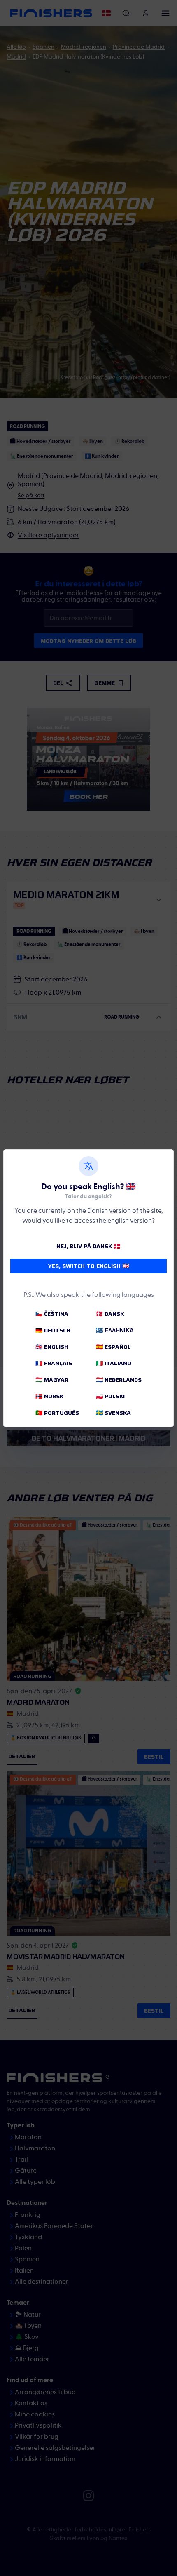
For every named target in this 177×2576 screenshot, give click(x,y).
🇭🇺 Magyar (52, 1380)
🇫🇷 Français (54, 1363)
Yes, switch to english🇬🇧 (89, 1266)
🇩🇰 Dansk (110, 1314)
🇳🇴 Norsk (49, 1396)
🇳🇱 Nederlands (119, 1380)
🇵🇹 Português (57, 1413)
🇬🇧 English (52, 1347)
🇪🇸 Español (113, 1347)
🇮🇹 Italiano (114, 1363)
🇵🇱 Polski (110, 1396)
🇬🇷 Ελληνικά (115, 1330)
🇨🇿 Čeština (52, 1314)
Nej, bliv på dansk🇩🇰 (88, 1246)
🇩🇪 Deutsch (53, 1330)
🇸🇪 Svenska (113, 1413)
